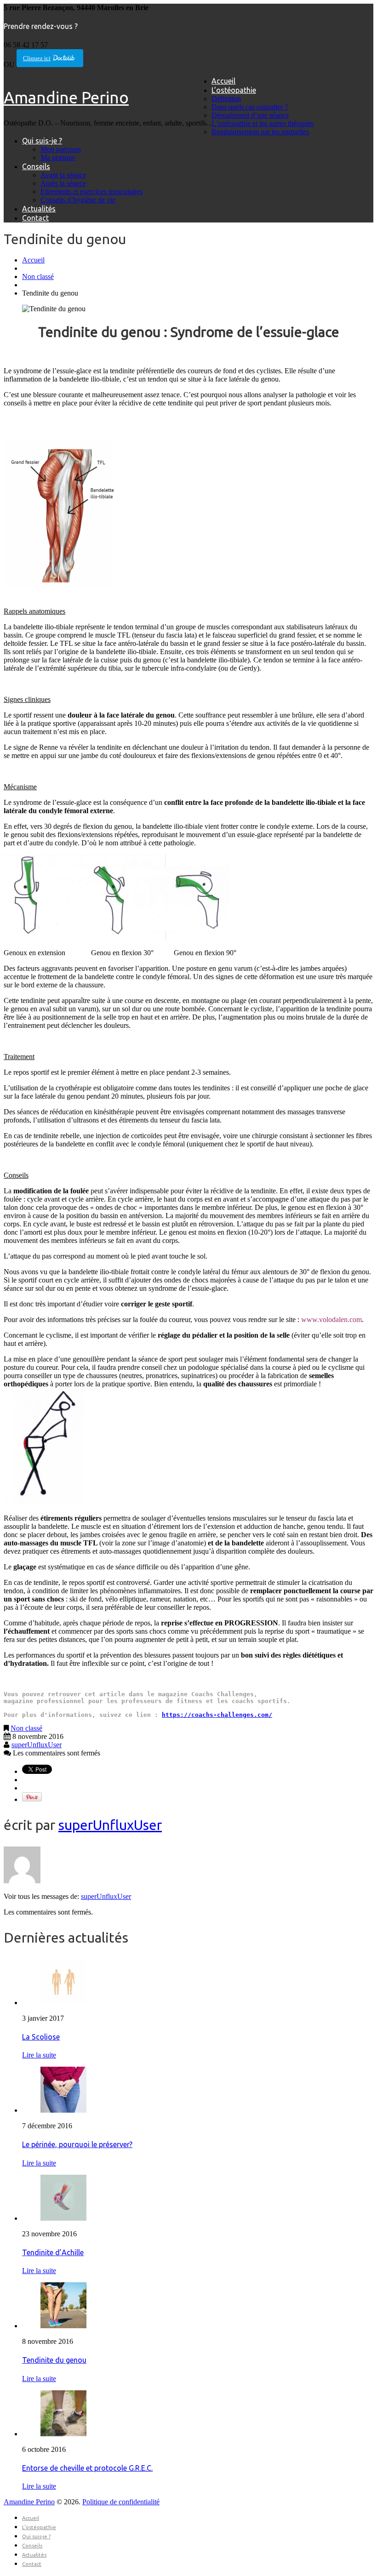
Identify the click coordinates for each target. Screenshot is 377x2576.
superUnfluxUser (37, 1745)
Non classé (38, 276)
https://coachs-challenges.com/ (217, 1715)
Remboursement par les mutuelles (260, 132)
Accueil (223, 81)
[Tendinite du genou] (63, 2326)
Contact (35, 218)
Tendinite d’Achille (53, 2252)
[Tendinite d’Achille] (63, 2218)
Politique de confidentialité (121, 2502)
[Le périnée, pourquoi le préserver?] (63, 2110)
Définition (226, 99)
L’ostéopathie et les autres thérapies (263, 123)
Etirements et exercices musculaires (91, 191)
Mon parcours (61, 149)
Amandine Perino (66, 97)
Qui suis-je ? (42, 141)
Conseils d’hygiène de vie (78, 200)
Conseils (36, 166)
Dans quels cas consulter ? (250, 107)
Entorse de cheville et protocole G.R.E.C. (87, 2468)
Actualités (39, 209)
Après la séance (63, 183)
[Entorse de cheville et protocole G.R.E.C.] (63, 2434)
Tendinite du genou (54, 2360)
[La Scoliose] (63, 2003)
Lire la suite (39, 2055)
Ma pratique (58, 157)
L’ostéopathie (234, 90)
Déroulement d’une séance (250, 115)
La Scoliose (41, 2037)
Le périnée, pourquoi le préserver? (77, 2144)
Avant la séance (63, 175)
